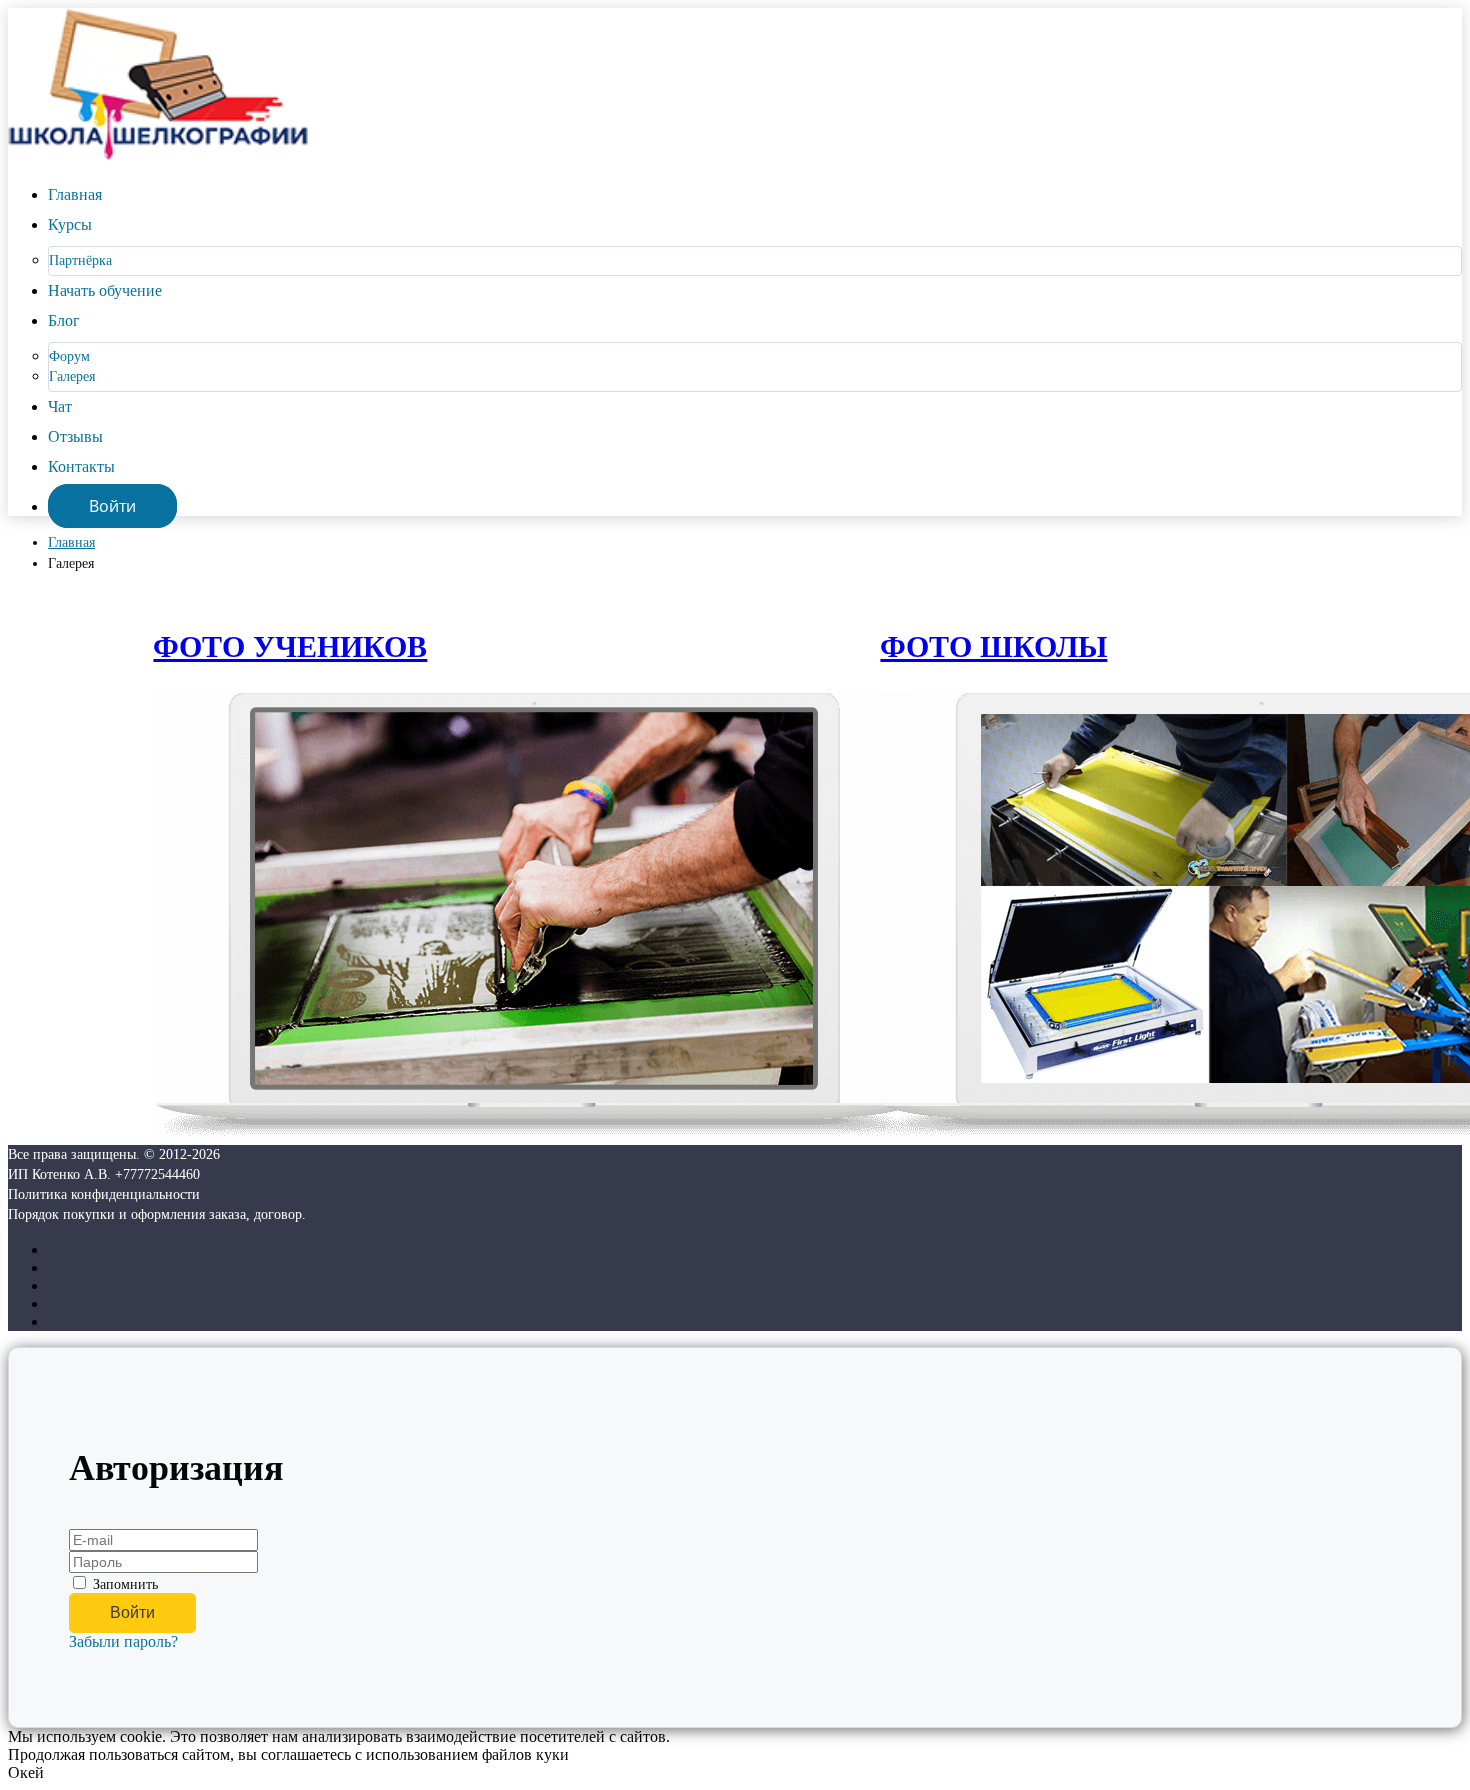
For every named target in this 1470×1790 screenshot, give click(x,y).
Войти (112, 506)
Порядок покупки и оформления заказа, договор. (157, 1214)
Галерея (72, 376)
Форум (69, 356)
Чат (60, 406)
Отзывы (75, 436)
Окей (26, 1772)
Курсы (70, 224)
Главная (75, 194)
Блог (64, 320)
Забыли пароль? (123, 1641)
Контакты (81, 466)
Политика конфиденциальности (104, 1194)
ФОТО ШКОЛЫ (993, 646)
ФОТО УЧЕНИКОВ (290, 646)
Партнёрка (80, 260)
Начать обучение (105, 290)
